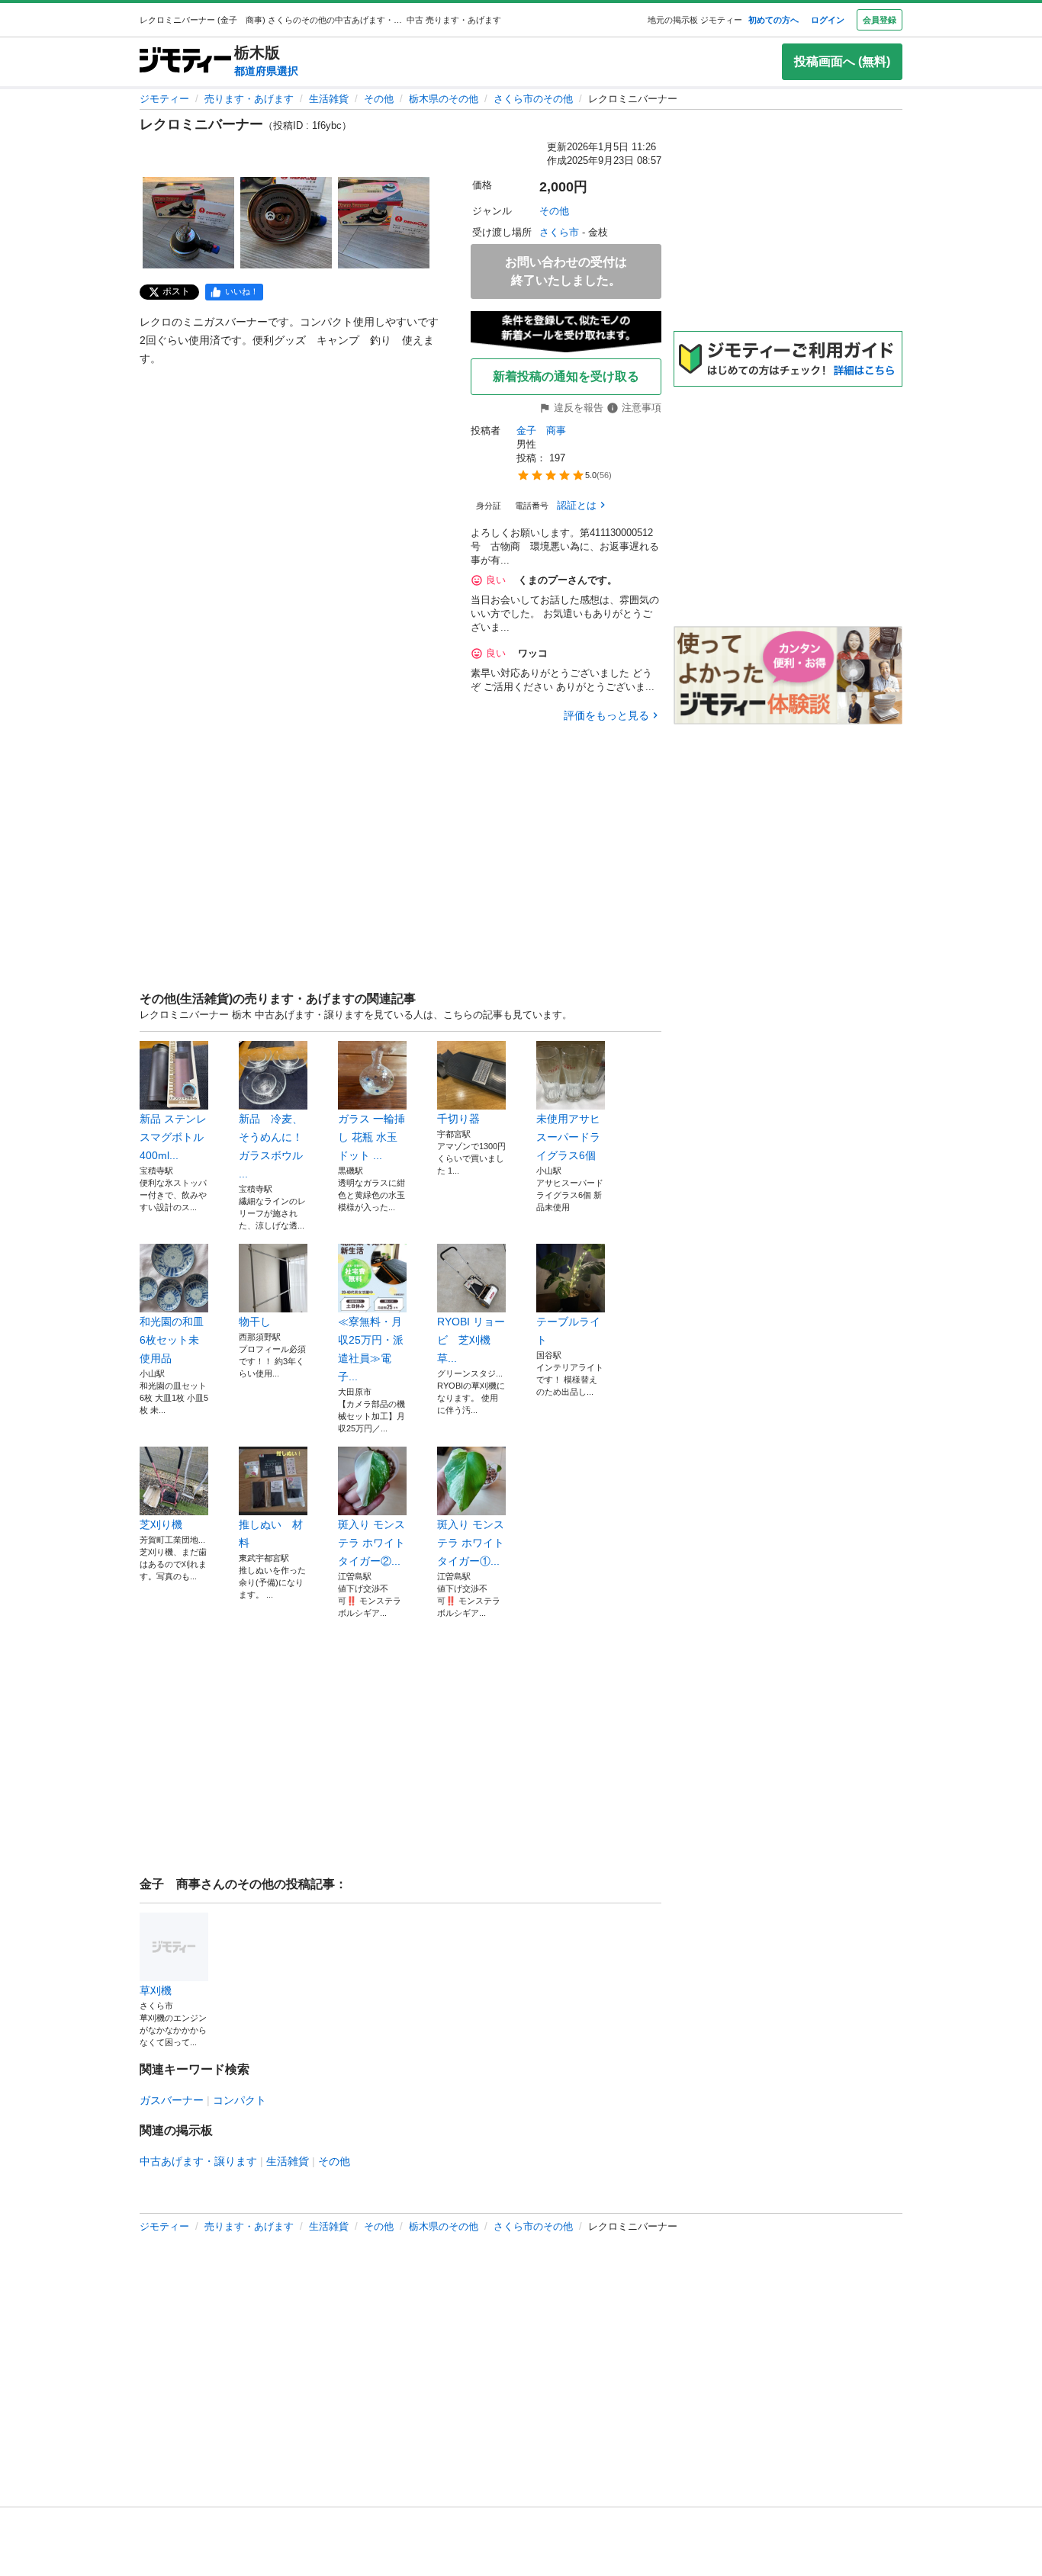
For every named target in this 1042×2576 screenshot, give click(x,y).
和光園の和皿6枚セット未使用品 (172, 1340)
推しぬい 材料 (271, 1534)
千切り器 (458, 1119)
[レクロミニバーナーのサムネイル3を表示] (384, 223)
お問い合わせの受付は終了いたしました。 (566, 271)
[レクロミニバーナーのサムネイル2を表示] (286, 223)
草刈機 (156, 1990)
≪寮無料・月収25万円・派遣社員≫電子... (371, 1349)
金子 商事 (541, 430)
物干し (255, 1322)
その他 (379, 99)
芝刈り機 (161, 1524)
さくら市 (559, 232)
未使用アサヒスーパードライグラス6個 (568, 1137)
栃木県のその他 (444, 99)
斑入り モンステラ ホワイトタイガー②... (371, 1543)
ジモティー (164, 99)
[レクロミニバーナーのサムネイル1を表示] (188, 223)
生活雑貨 (329, 99)
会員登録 (880, 20)
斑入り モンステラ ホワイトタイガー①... (471, 1543)
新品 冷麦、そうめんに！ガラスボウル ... (271, 1146)
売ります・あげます (249, 99)
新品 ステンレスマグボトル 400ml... (173, 1137)
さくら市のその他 (533, 99)
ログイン (828, 20)
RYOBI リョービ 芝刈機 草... (471, 1340)
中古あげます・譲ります (198, 2161)
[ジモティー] (185, 61)
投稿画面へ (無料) (842, 61)
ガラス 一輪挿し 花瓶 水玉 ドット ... (371, 1137)
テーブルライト (568, 1331)
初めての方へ (773, 20)
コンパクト (240, 2100)
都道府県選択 (266, 71)
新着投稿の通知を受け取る (566, 376)
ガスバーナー (172, 2100)
